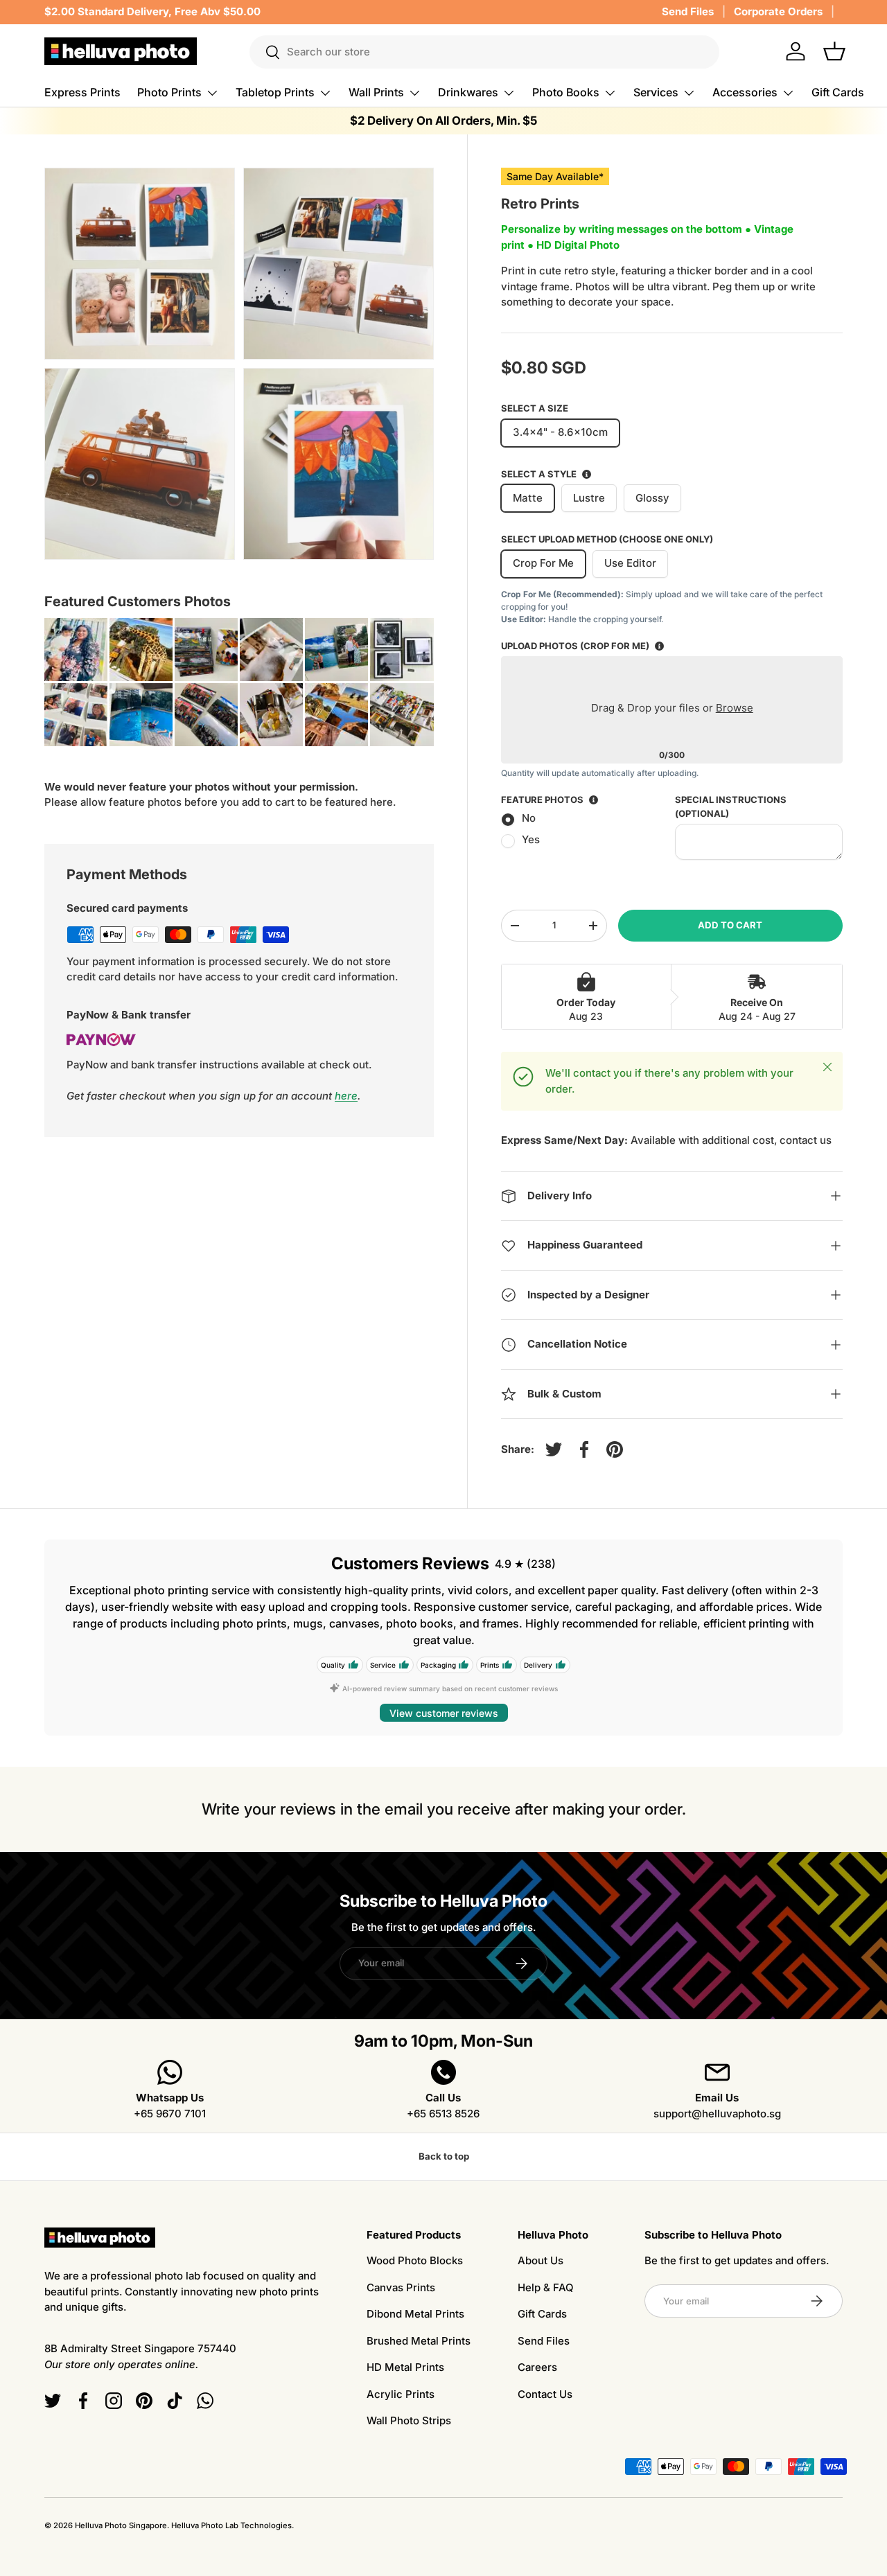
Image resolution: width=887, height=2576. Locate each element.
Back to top (444, 2156)
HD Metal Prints (405, 2367)
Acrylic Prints (401, 2394)
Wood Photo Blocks (415, 2260)
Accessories (745, 92)
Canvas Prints (401, 2287)
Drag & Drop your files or (671, 708)
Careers (537, 2367)
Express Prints (82, 92)
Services (656, 92)
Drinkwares (468, 92)
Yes (531, 839)
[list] (243, 368)
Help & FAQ (546, 2287)
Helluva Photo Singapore (121, 2525)
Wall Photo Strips (409, 2420)
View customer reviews (444, 1713)
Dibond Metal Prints (415, 2314)
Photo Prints (169, 92)
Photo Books (566, 92)
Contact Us (545, 2394)
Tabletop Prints (275, 92)
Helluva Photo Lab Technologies (231, 2525)
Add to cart (730, 925)
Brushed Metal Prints (419, 2341)
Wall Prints (376, 92)
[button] (834, 51)
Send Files (688, 11)
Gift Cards (838, 92)
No (529, 818)
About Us (541, 2260)
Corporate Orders (778, 11)
